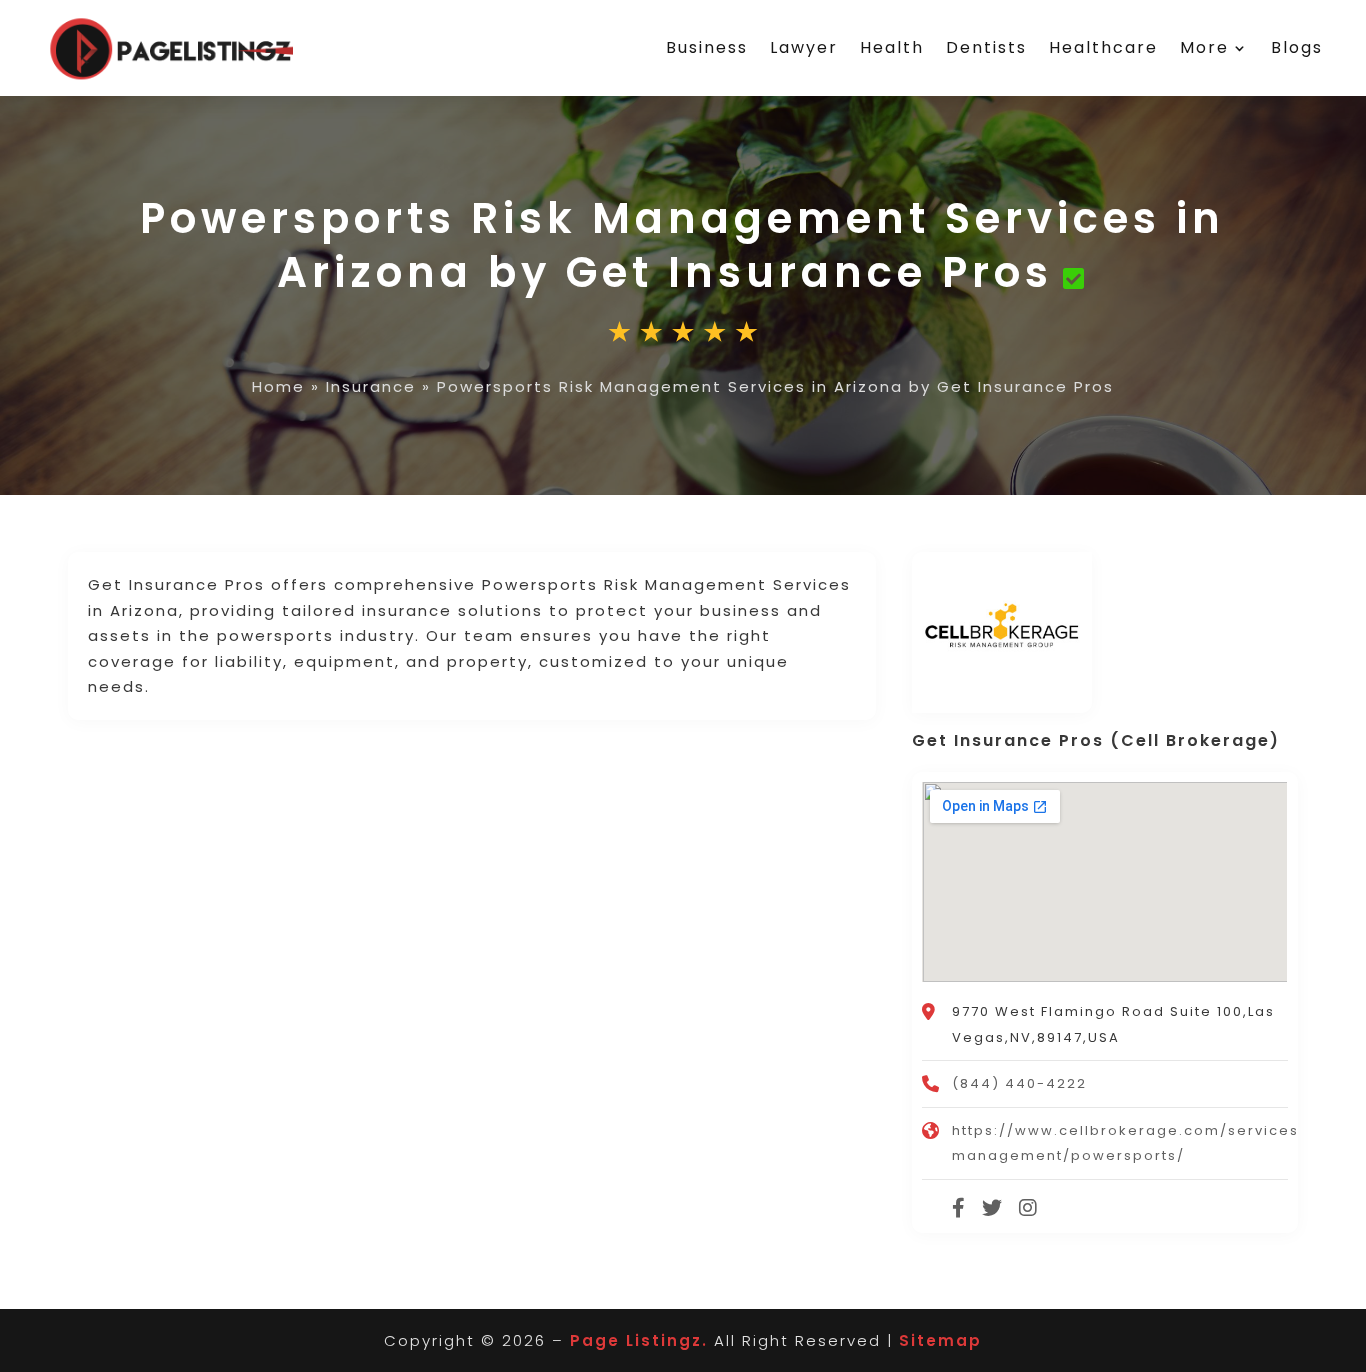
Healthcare (1103, 47)
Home (278, 386)
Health (892, 47)
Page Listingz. (639, 1340)
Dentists (986, 47)
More (1204, 47)
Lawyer (804, 47)
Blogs (1297, 47)
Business (707, 47)
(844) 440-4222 (1019, 1083)
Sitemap (940, 1340)
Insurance (371, 386)
